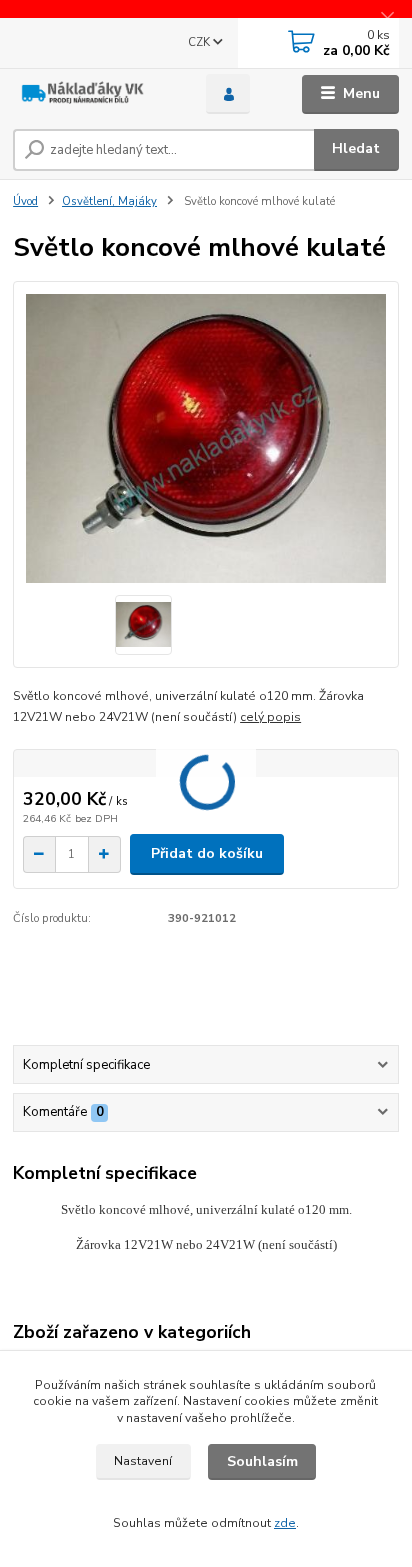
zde (285, 1523)
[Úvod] (93, 94)
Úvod (25, 201)
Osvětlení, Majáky (109, 201)
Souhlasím (262, 1461)
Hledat (356, 148)
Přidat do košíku (207, 853)
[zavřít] (387, 20)
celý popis (270, 717)
